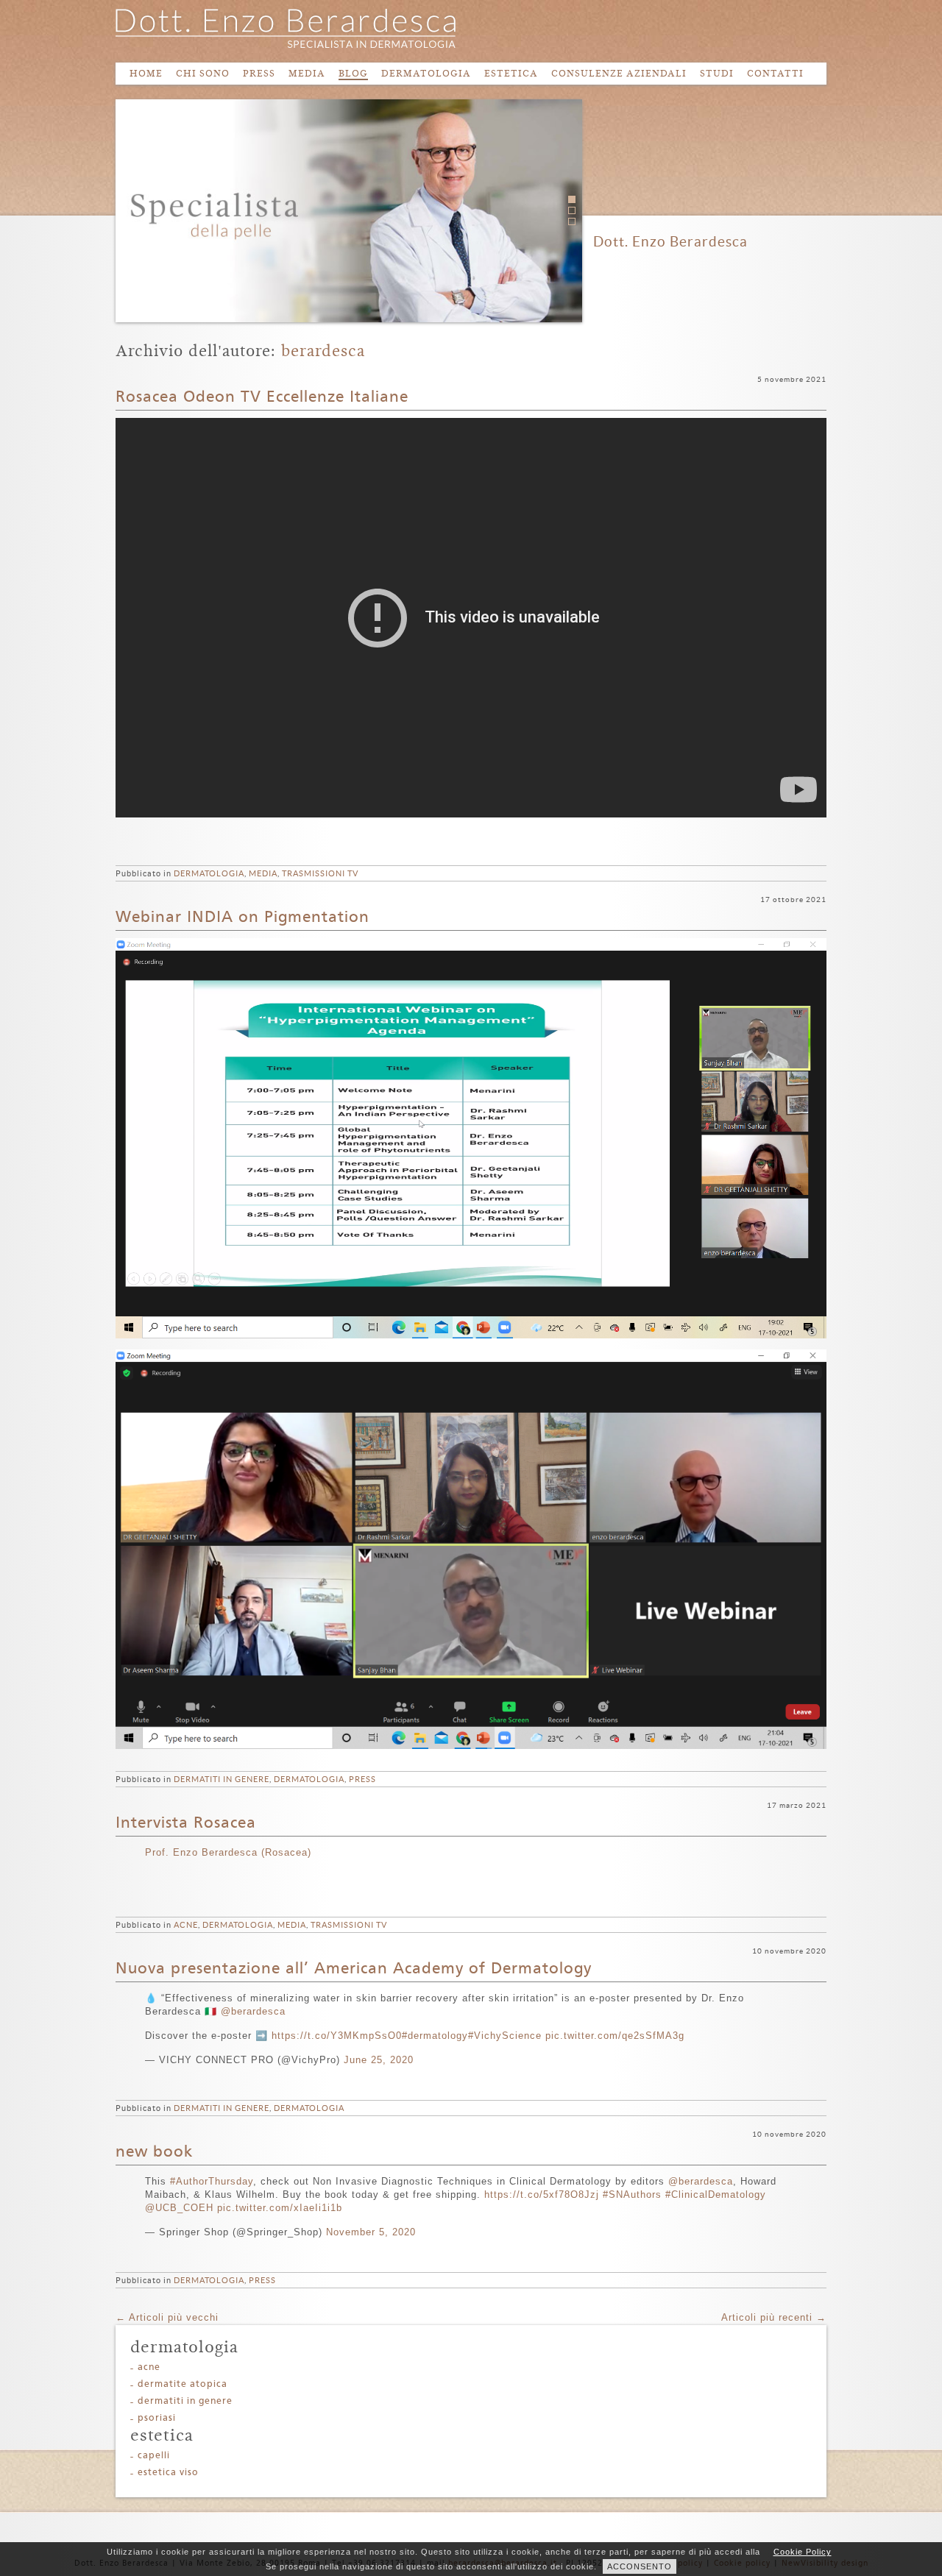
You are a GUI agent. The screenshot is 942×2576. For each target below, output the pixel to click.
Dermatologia (209, 873)
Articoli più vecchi (167, 2317)
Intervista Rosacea (186, 1823)
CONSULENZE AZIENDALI (619, 73)
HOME (146, 73)
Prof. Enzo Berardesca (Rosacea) (228, 1852)
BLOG (353, 73)
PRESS (259, 73)
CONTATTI (775, 73)
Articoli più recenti (774, 2317)
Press (362, 1779)
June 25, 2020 (379, 2060)
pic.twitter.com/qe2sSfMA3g (615, 2036)
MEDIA (307, 73)
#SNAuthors (632, 2194)
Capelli (154, 2456)
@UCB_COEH (179, 2208)
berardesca (323, 351)
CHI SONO (203, 73)
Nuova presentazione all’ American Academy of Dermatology (354, 1969)
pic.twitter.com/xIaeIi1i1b (280, 2208)
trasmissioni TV (320, 873)
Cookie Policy (803, 2552)
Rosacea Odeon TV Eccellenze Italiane (262, 397)
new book (154, 2152)
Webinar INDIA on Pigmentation (242, 918)
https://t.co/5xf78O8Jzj (542, 2194)
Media (263, 873)
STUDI (717, 73)
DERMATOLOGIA (426, 73)
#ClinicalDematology (716, 2194)
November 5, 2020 (371, 2232)
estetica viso (168, 2473)
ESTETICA (511, 73)
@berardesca (253, 2011)
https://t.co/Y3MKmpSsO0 (337, 2036)
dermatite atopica (183, 2384)
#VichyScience (505, 2036)
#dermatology (435, 2036)
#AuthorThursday (212, 2181)
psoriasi (157, 2418)
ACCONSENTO (640, 2566)
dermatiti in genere (222, 1779)
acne (186, 1925)
